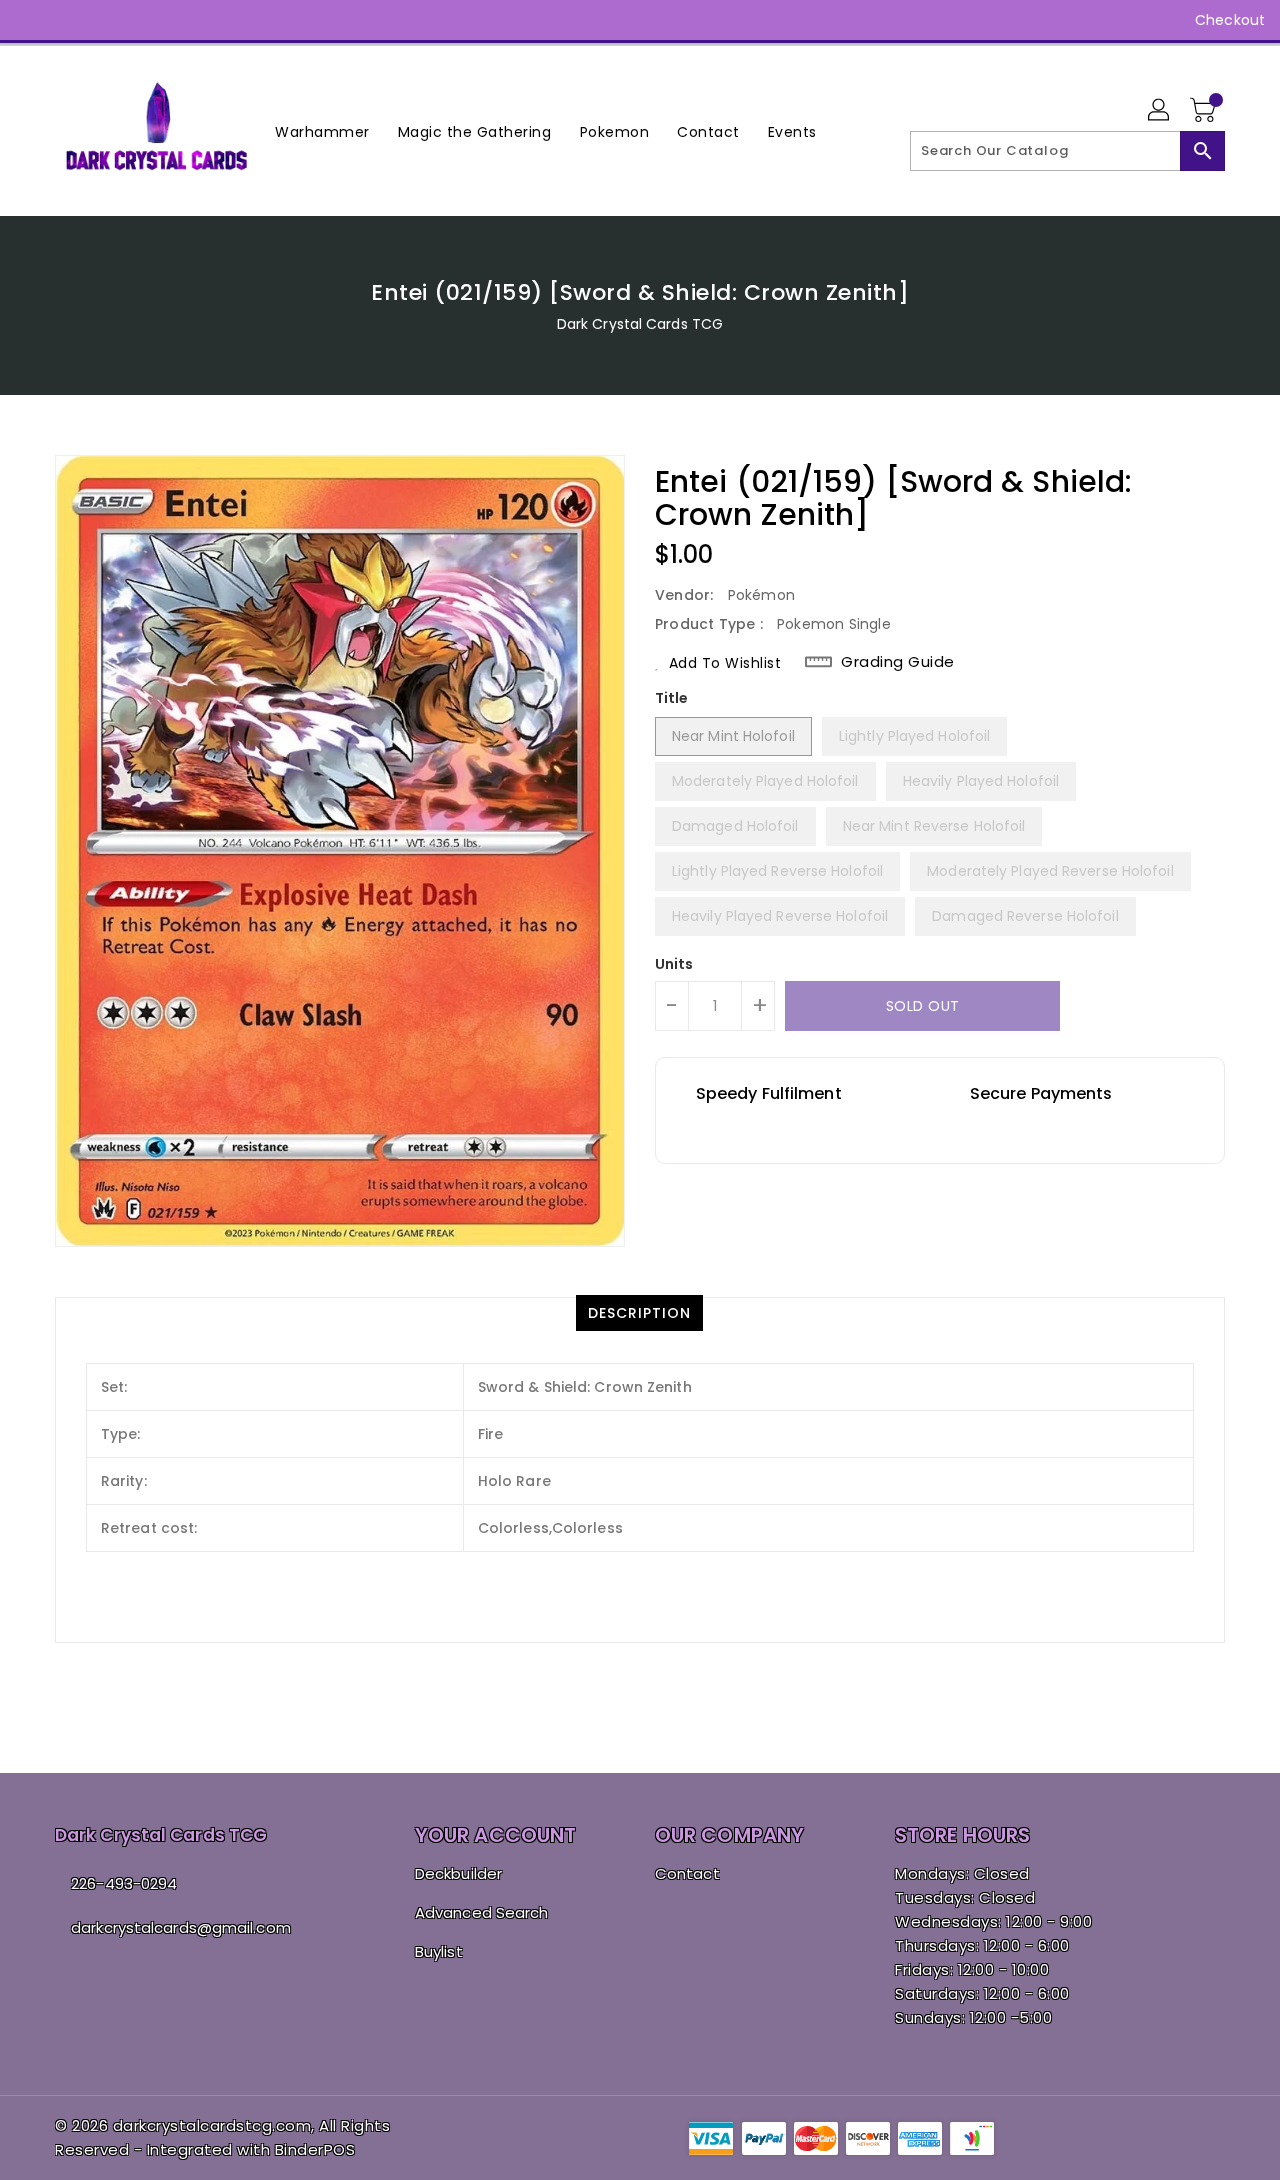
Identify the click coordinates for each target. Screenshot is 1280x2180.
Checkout (1230, 20)
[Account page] (1160, 111)
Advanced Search (482, 1912)
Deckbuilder (458, 1873)
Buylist (439, 1951)
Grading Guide (898, 662)
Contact (687, 1873)
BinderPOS (315, 2149)
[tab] (639, 1313)
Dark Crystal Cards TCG (640, 324)
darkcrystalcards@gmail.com (181, 1927)
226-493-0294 (124, 1883)
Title (672, 698)
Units (674, 964)
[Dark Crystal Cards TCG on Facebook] (32, 20)
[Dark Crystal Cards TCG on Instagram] (70, 20)
